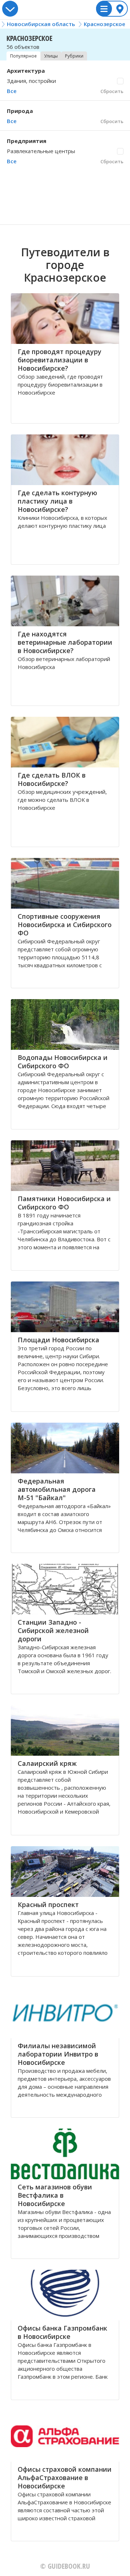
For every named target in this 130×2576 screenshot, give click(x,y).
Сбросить (112, 91)
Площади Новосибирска (58, 1340)
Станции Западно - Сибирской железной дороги (53, 1630)
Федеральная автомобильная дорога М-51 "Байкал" (57, 1489)
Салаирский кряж (47, 1763)
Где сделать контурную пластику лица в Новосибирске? (57, 501)
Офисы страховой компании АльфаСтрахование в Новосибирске (65, 2478)
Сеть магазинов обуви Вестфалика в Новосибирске (55, 2195)
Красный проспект (48, 1904)
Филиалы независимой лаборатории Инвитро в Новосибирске (58, 2054)
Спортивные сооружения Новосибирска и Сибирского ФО (65, 925)
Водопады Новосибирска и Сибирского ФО (63, 1062)
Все (12, 91)
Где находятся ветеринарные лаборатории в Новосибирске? (65, 642)
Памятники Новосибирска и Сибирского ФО (64, 1203)
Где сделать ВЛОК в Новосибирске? (52, 779)
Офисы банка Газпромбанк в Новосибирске (62, 2332)
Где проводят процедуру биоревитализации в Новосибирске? (60, 360)
